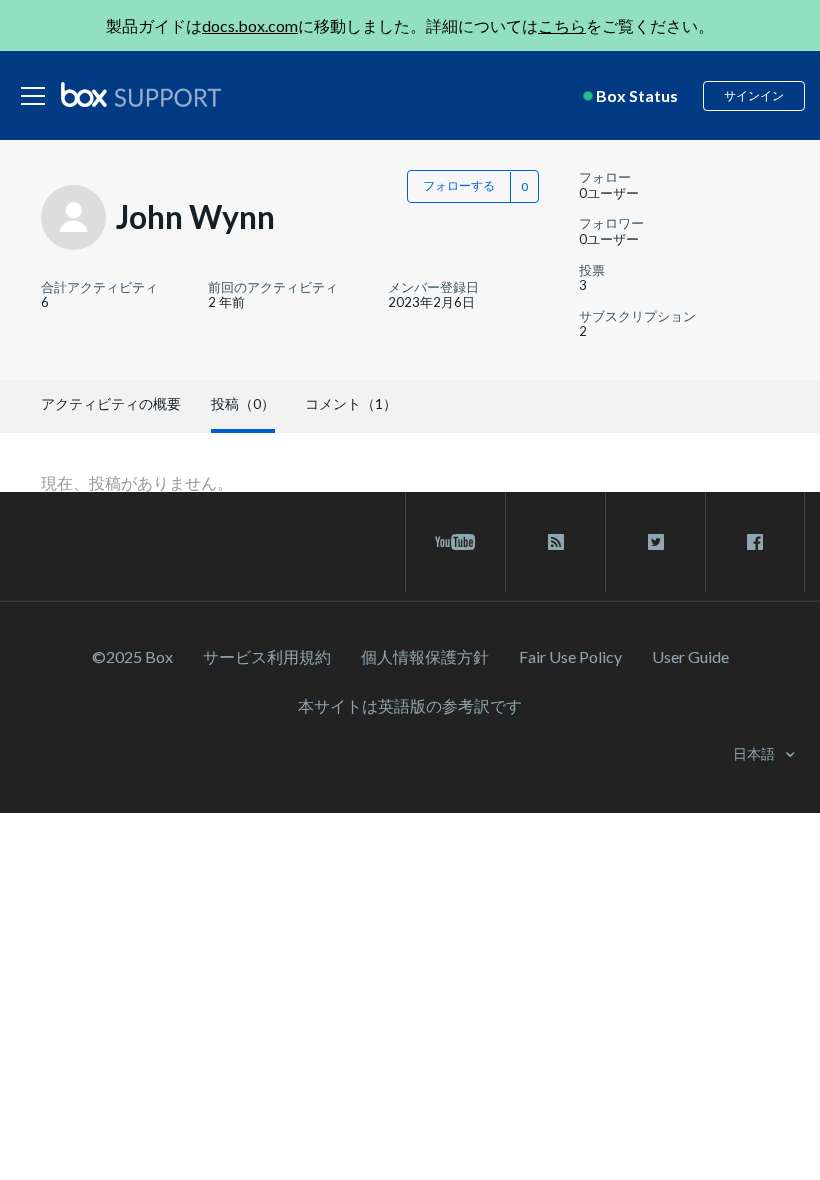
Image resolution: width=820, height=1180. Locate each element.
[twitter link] (655, 542)
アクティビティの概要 (111, 403)
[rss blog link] (555, 542)
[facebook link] (755, 542)
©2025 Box (132, 656)
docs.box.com (250, 25)
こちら (562, 25)
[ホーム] (141, 96)
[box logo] (141, 94)
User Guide (690, 656)
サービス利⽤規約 (267, 656)
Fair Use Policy (570, 656)
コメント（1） (351, 403)
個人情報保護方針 (425, 656)
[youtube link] (455, 542)
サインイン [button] (754, 95)
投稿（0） (243, 403)
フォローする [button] (459, 185)
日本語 (755, 753)
